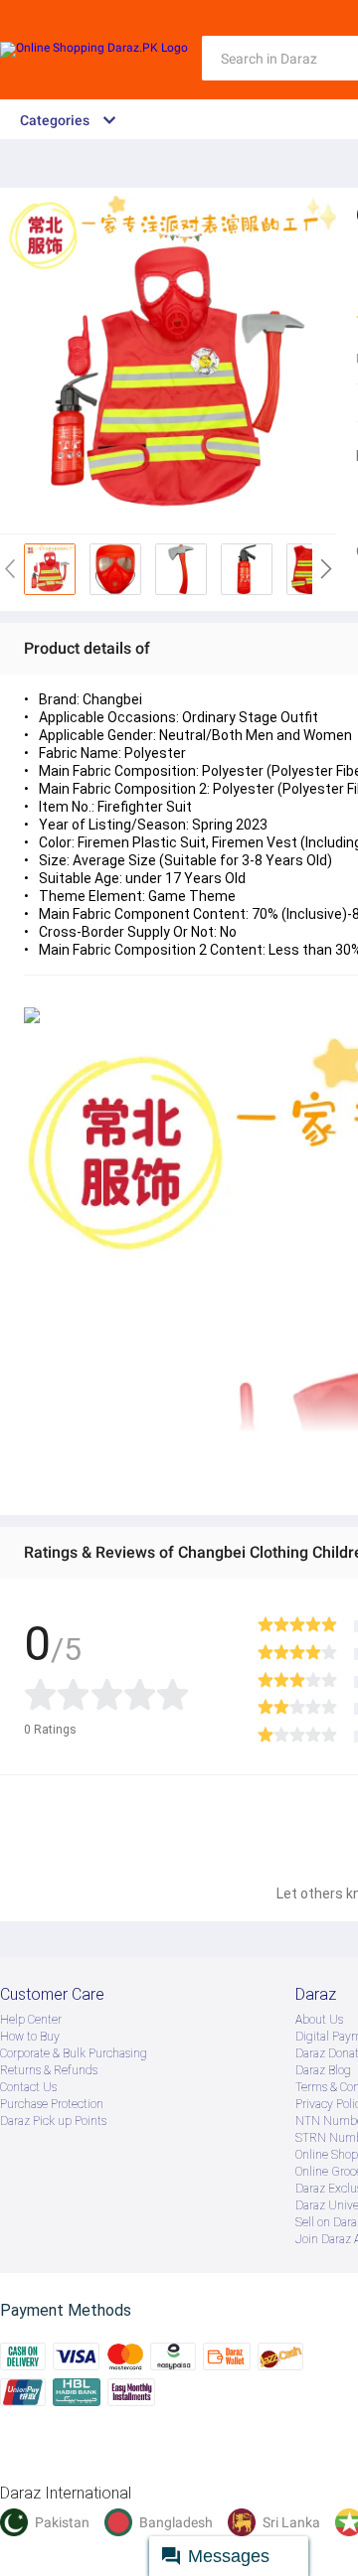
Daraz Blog (323, 2070)
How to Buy (30, 2037)
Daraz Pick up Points (53, 2121)
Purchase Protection (52, 2104)
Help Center (31, 2020)
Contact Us (28, 2087)
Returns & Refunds (49, 2070)
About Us (319, 2020)
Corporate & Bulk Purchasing (74, 2053)
